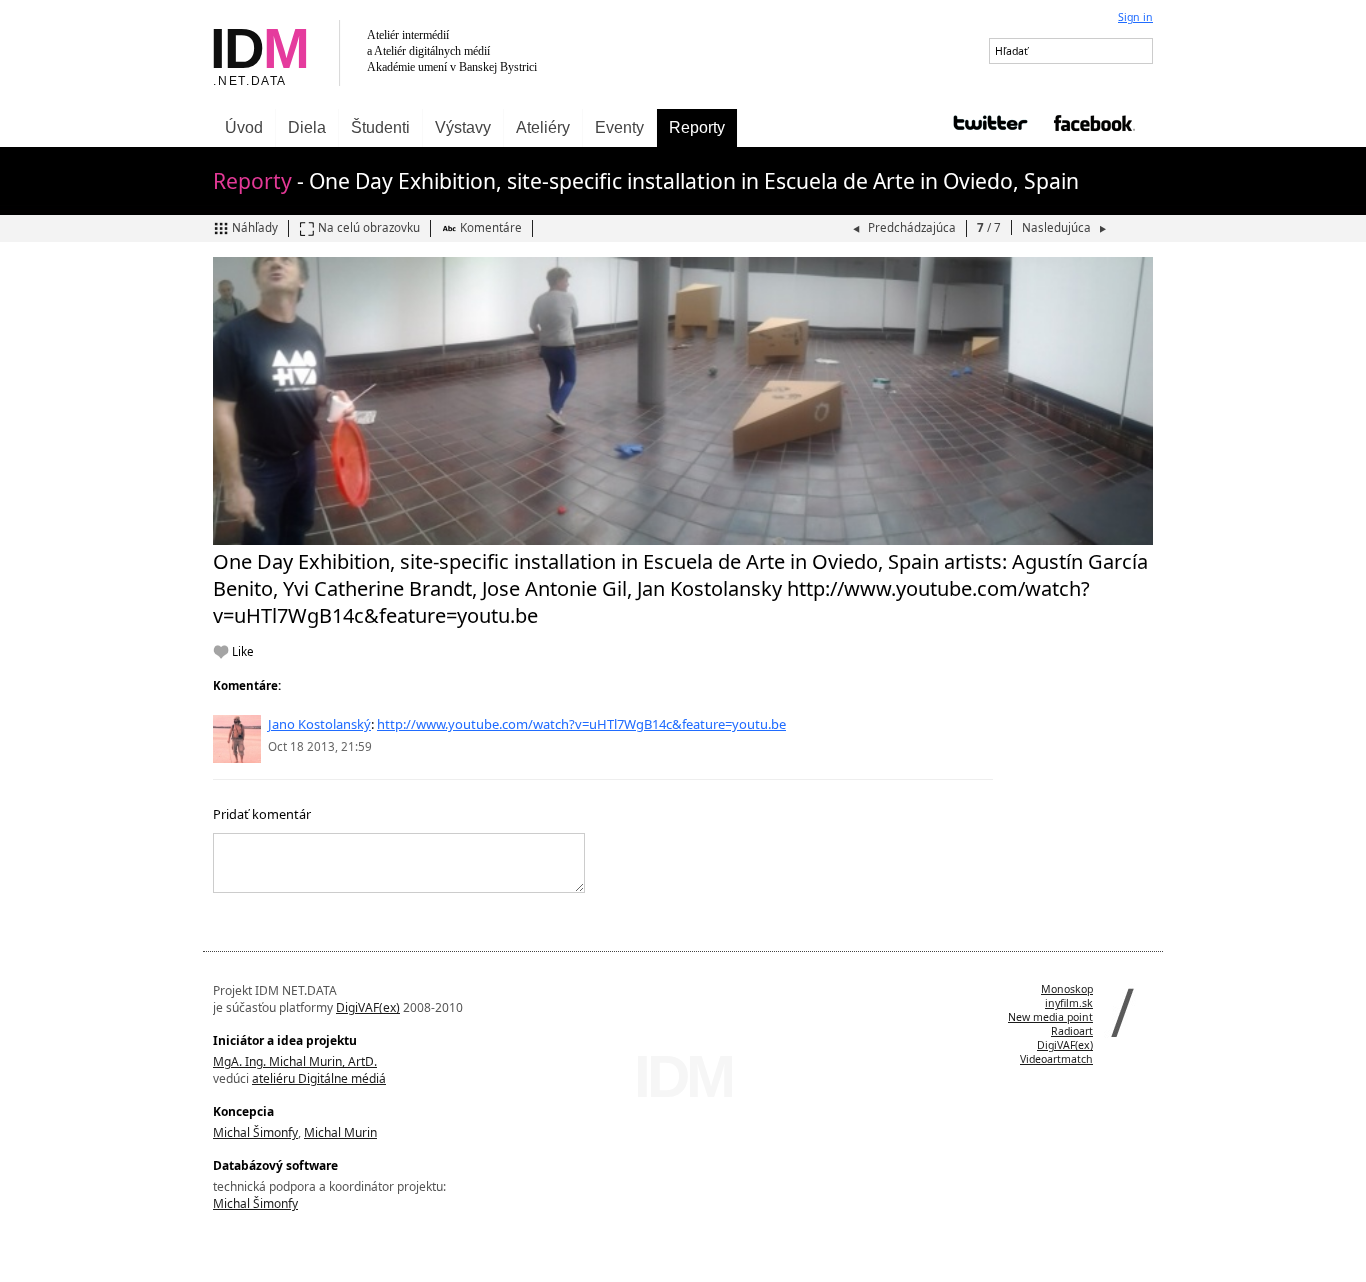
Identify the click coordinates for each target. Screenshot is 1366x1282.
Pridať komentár (262, 814)
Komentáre (491, 227)
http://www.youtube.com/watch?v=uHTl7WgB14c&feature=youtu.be (581, 724)
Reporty (697, 127)
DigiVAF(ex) (368, 1007)
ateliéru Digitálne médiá (319, 1078)
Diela (307, 127)
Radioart (1072, 1031)
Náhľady (255, 227)
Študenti (380, 127)
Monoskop (1067, 989)
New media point (1050, 1017)
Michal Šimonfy (255, 1132)
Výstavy (463, 127)
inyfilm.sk (1069, 1003)
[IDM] (443, 54)
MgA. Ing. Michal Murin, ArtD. (295, 1061)
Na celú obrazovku (369, 227)
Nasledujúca (1058, 227)
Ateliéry (543, 127)
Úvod (244, 127)
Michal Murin (340, 1132)
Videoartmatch (1056, 1059)
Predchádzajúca (912, 227)
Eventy (619, 127)
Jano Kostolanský (319, 724)
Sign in (1135, 17)
